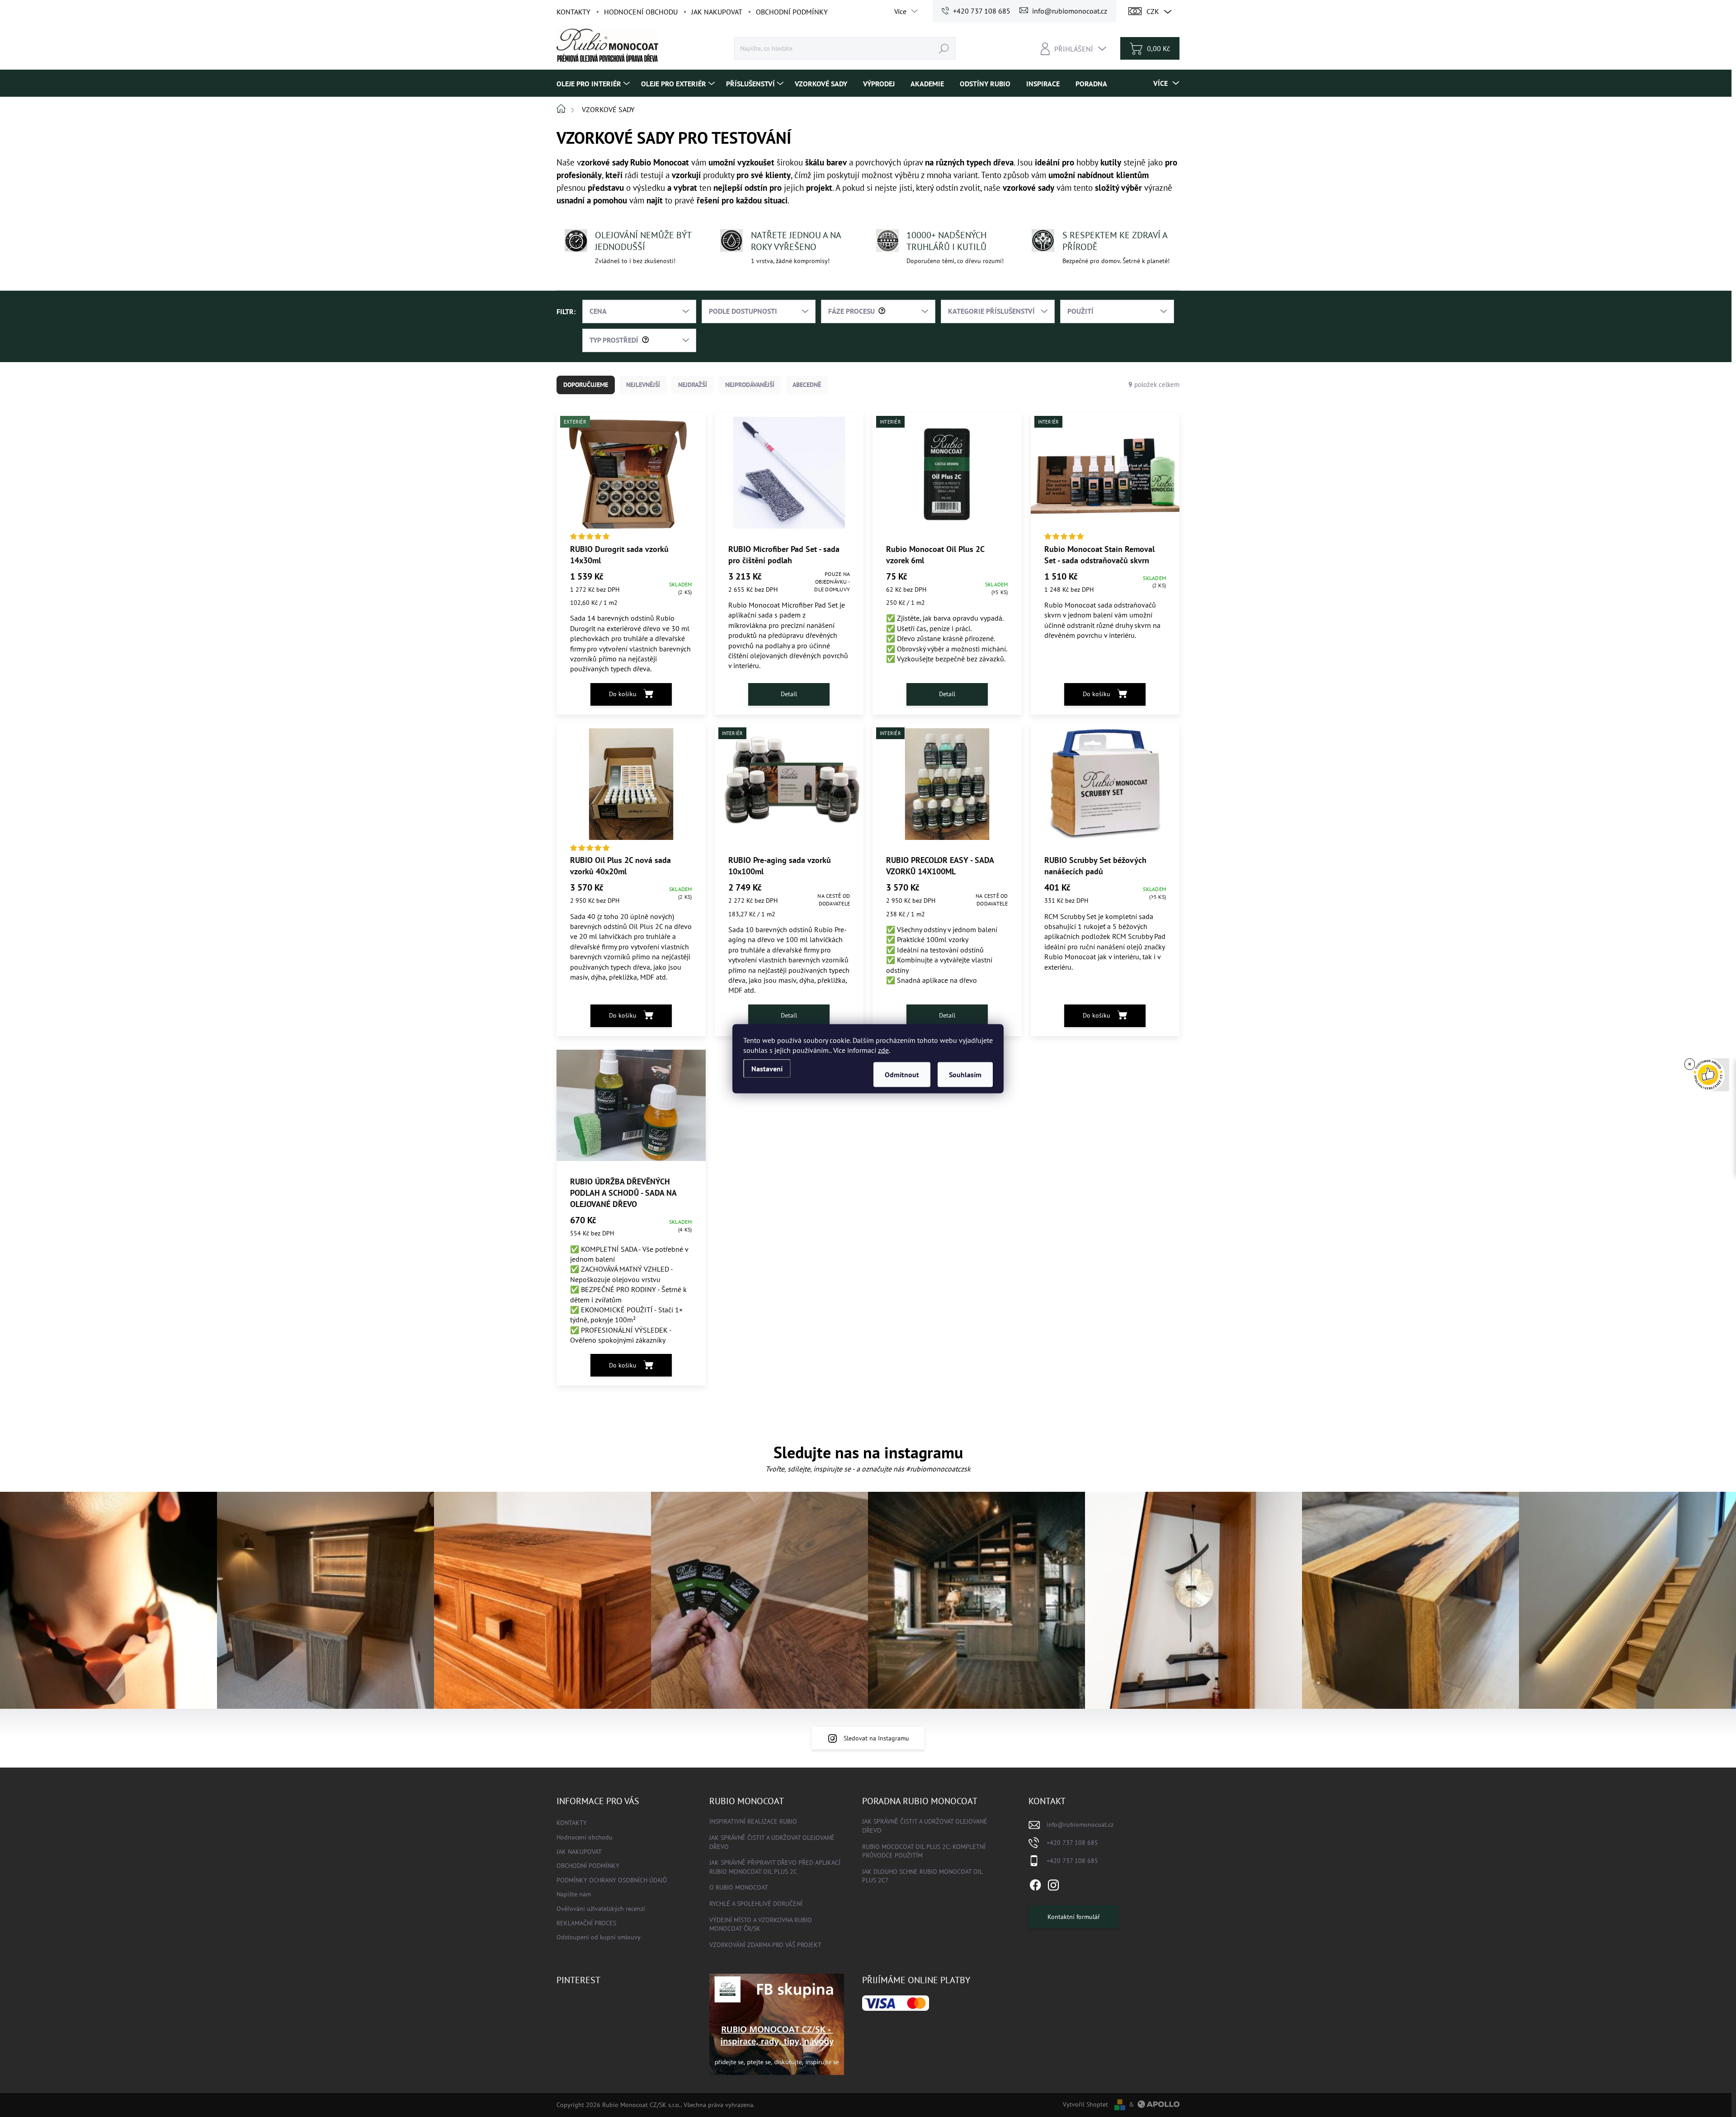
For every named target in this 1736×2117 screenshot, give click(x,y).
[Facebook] (1035, 1883)
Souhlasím (965, 1074)
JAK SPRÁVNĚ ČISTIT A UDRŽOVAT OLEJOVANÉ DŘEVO (772, 1842)
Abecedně (807, 385)
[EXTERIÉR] (631, 477)
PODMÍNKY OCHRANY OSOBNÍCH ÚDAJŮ (612, 1880)
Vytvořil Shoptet (1085, 2104)
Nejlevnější (643, 385)
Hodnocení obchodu (641, 12)
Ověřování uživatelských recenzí (601, 1909)
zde (883, 1050)
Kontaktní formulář (1074, 1917)
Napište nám (574, 1894)
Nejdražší (693, 385)
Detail (789, 694)
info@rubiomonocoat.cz (1080, 1825)
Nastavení (767, 1068)
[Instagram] (1053, 1883)
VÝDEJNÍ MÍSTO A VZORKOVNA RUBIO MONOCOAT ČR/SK (761, 1924)
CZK (1153, 11)
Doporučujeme (586, 385)
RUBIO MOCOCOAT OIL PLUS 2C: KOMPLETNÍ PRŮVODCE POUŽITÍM (924, 1851)
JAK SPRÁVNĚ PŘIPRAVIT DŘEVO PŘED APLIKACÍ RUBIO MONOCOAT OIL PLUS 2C (775, 1867)
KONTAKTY (573, 12)
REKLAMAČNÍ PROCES (586, 1923)
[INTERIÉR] (1105, 477)
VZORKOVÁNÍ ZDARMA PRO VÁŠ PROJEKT (765, 1945)
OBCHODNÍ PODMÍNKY (792, 12)
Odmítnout (902, 1074)
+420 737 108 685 (1072, 1843)
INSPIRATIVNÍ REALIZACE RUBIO (753, 1821)
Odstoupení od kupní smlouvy (599, 1937)
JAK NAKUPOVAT (717, 12)
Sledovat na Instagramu (876, 1738)
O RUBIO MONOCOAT (739, 1887)
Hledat (944, 48)
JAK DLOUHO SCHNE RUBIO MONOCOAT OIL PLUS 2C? (922, 1876)
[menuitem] (594, 83)
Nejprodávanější (750, 385)
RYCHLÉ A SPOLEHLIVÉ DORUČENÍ (756, 1904)
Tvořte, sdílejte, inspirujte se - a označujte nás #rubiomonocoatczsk (868, 1469)
